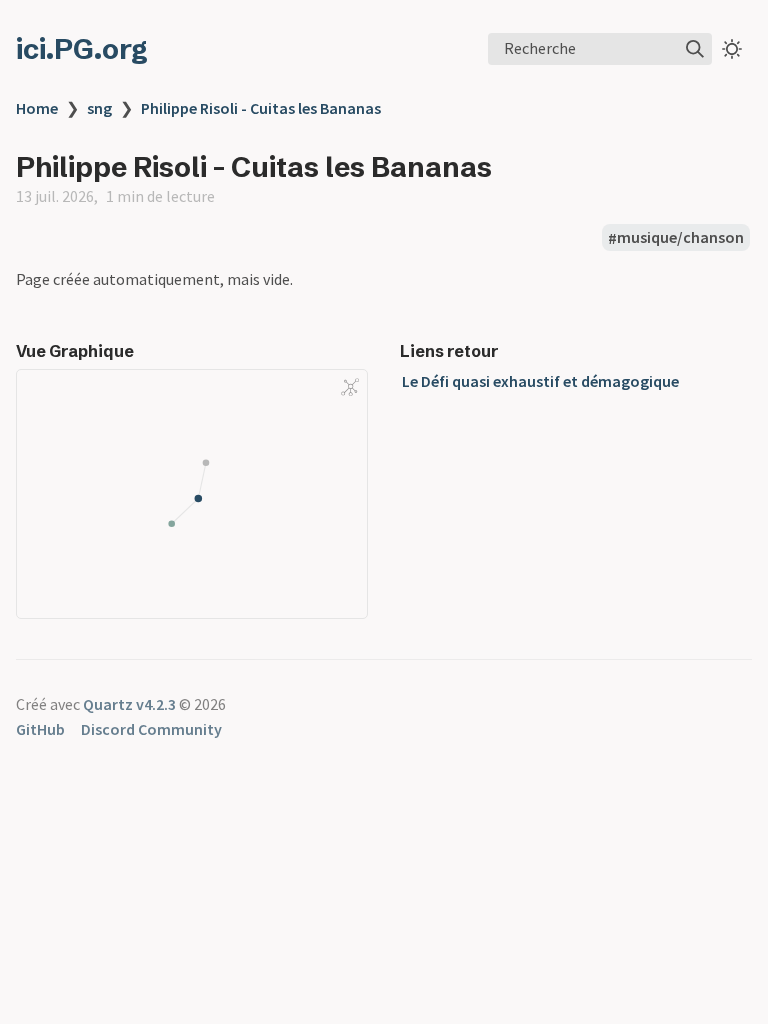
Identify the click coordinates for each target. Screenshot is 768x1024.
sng (99, 108)
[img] (695, 49)
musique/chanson (680, 238)
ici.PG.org (82, 49)
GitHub (40, 729)
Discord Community (151, 729)
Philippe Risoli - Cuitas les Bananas (261, 108)
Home (37, 108)
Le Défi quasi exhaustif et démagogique (540, 381)
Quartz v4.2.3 (129, 704)
